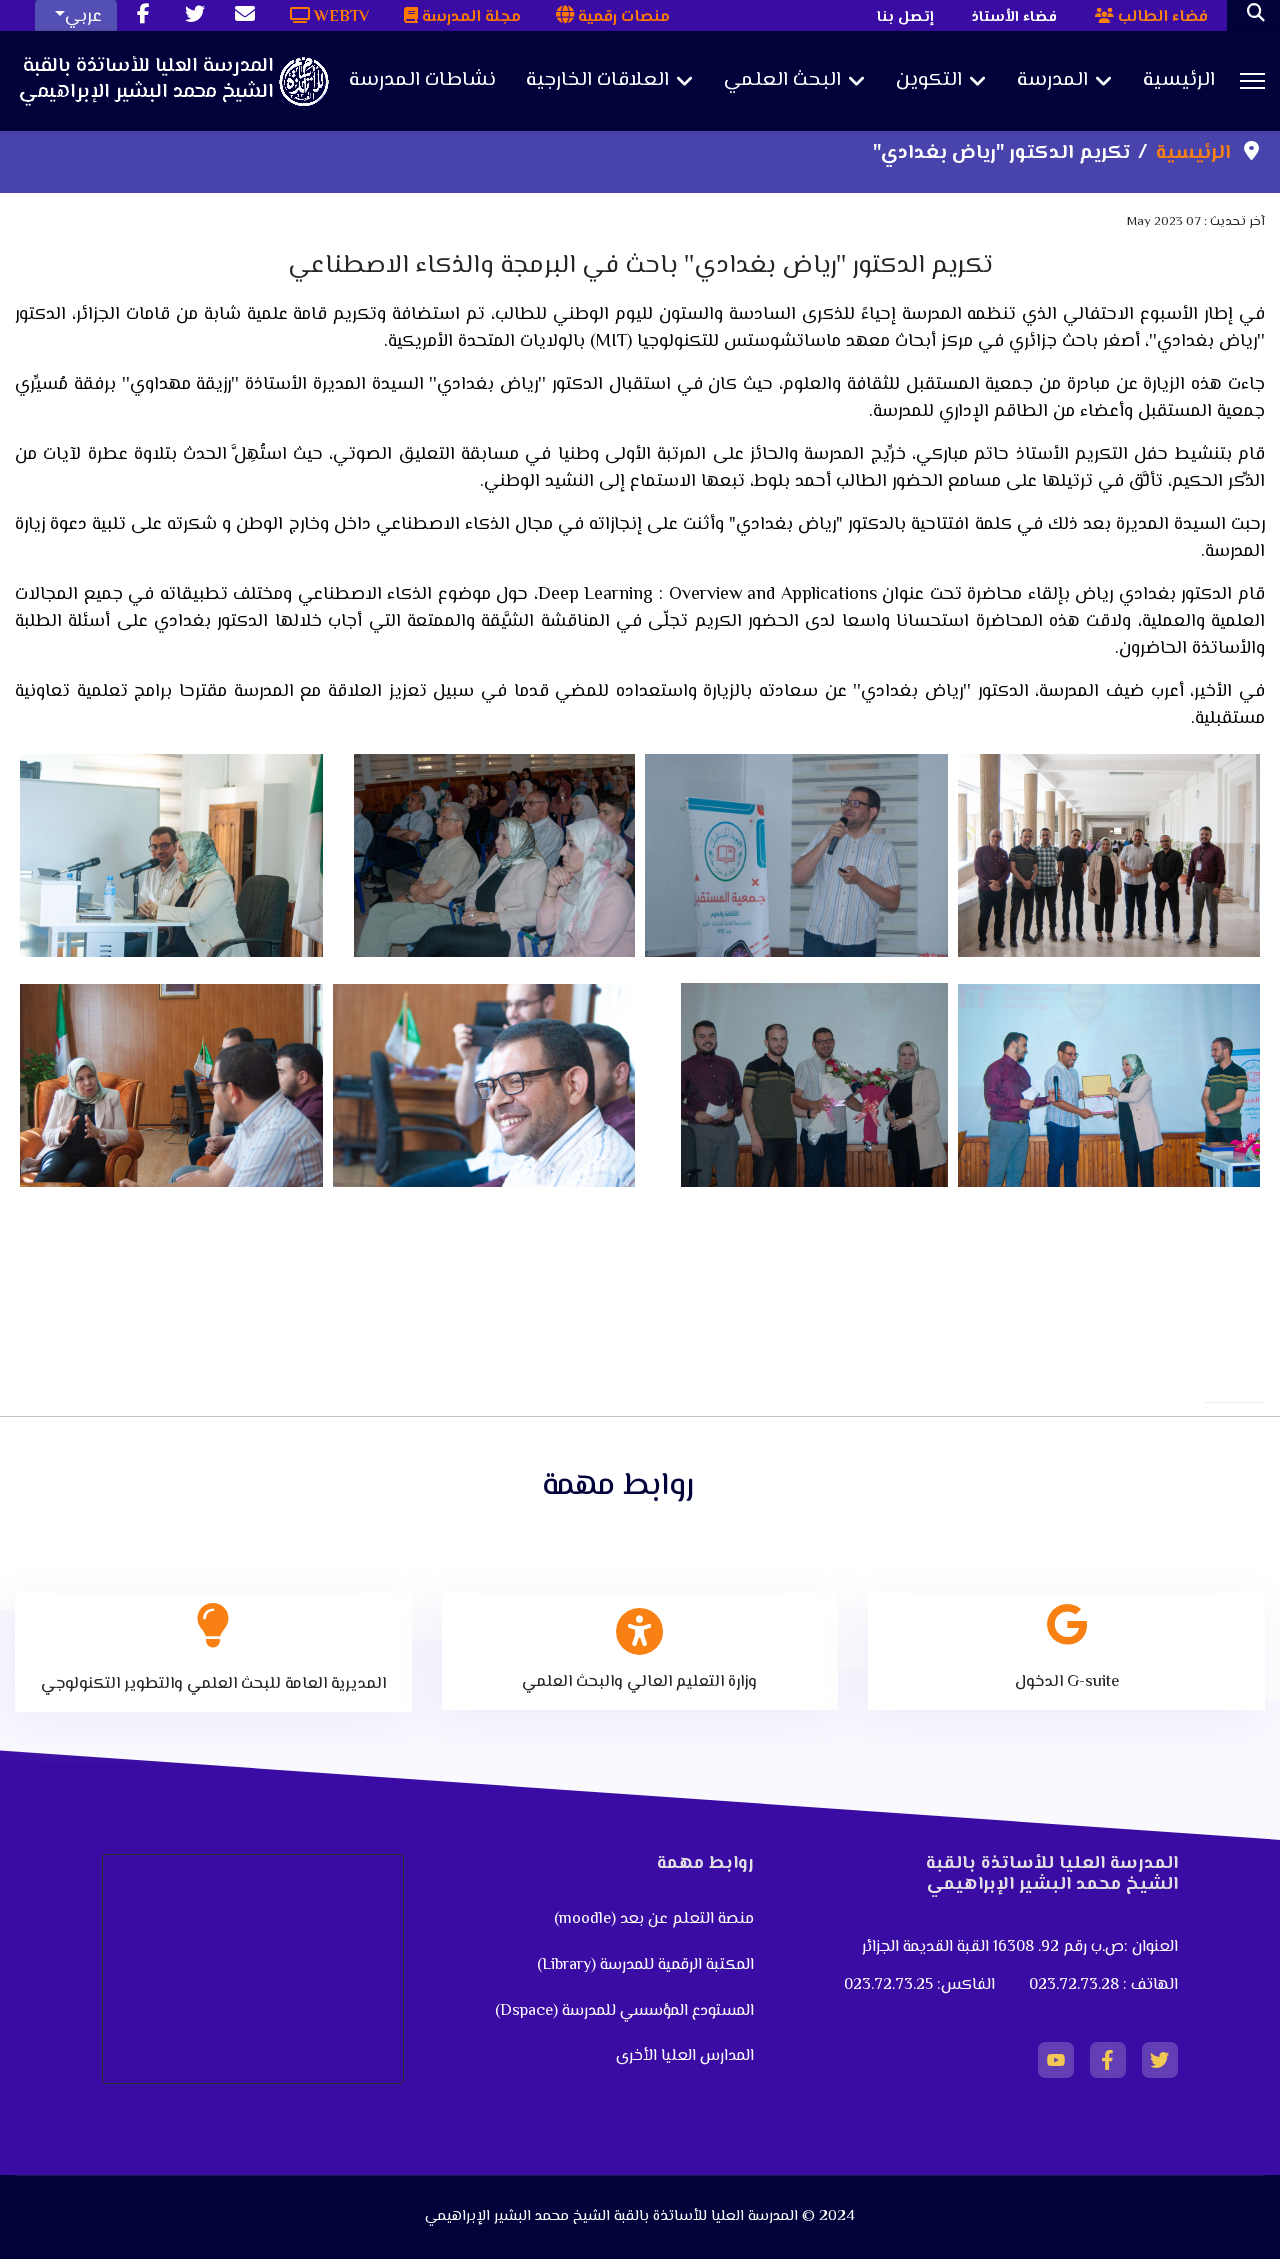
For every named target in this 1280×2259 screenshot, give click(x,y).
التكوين (929, 81)
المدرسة (1052, 81)
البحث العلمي (782, 81)
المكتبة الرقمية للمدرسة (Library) (645, 1965)
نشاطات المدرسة (422, 81)
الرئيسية (1179, 81)
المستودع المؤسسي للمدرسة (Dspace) (624, 2011)
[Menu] (1252, 81)
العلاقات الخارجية (597, 81)
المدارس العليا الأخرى (685, 2056)
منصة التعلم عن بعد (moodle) (652, 1919)
